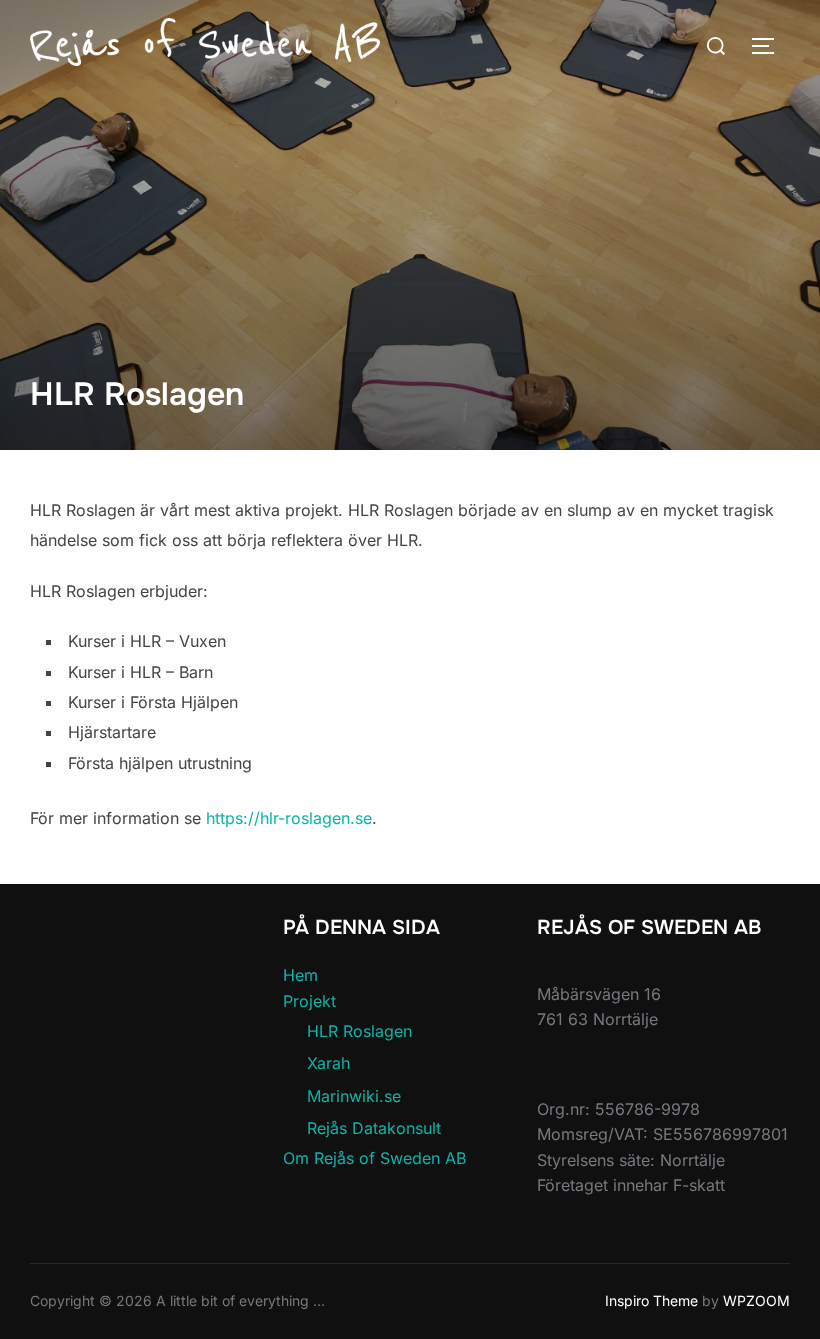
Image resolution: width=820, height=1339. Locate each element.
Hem (300, 975)
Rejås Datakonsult (374, 1128)
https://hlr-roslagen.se (289, 818)
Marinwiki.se (354, 1096)
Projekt (309, 1001)
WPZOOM (756, 1300)
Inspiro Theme (651, 1300)
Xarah (328, 1063)
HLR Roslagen (359, 1031)
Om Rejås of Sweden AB (374, 1158)
